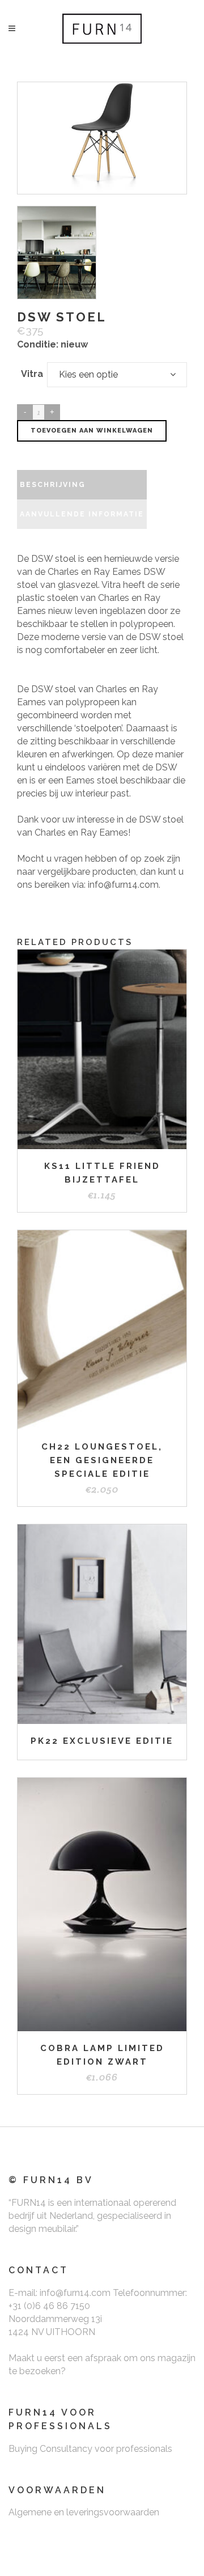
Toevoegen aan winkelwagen (92, 431)
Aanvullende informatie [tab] (82, 514)
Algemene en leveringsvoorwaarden (84, 2512)
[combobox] (117, 375)
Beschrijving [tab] (53, 485)
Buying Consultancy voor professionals (90, 2449)
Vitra (32, 374)
